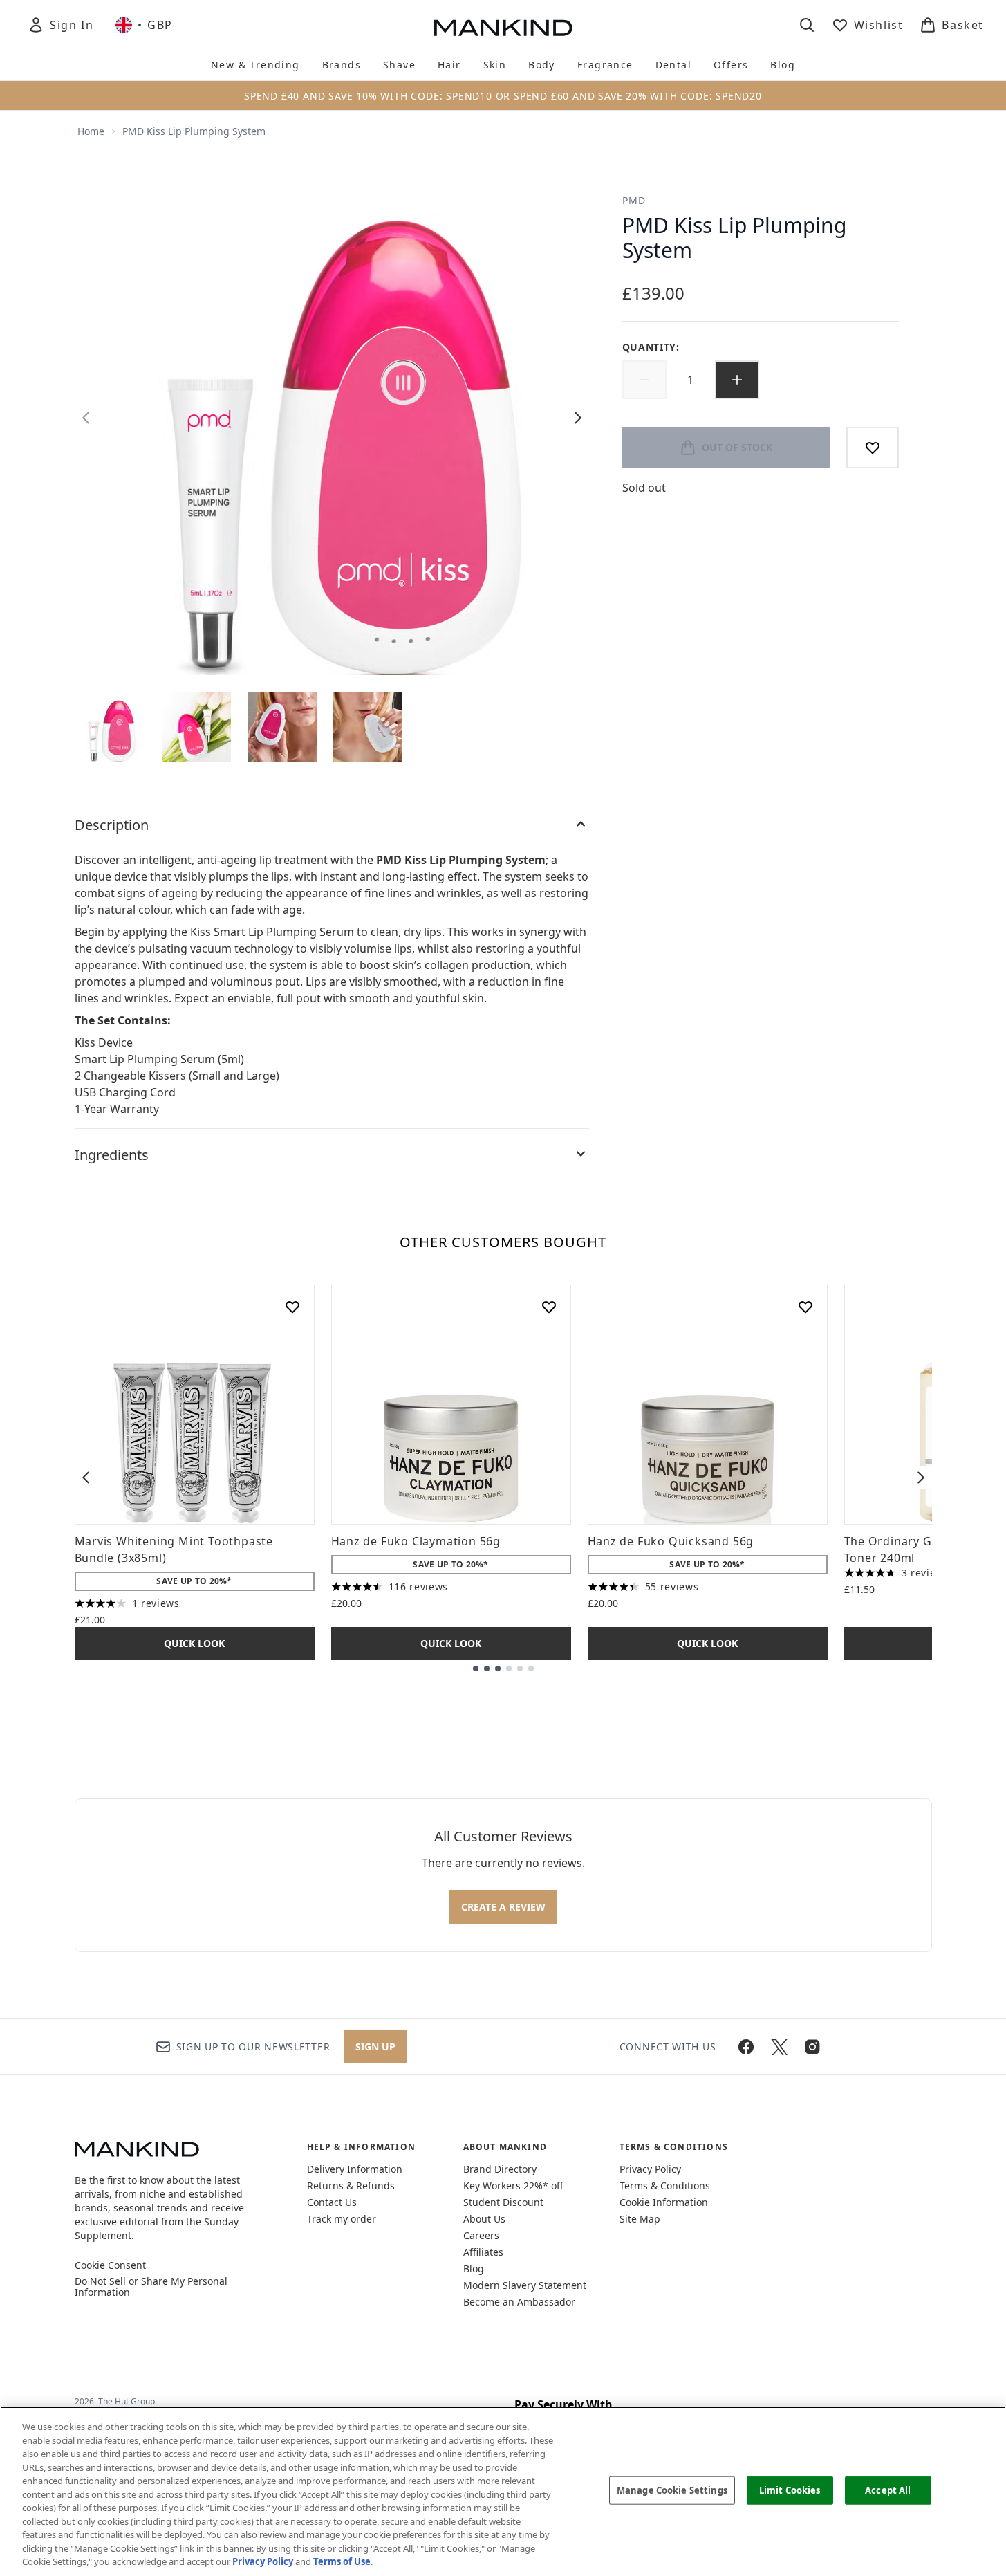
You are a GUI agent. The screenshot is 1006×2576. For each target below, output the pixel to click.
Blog (474, 2269)
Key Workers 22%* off (513, 2186)
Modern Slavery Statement (525, 2285)
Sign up (375, 2046)
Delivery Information (355, 2169)
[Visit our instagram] (812, 2047)
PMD (634, 200)
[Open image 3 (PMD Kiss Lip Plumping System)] (282, 727)
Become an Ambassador (519, 2302)
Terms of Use (342, 2561)
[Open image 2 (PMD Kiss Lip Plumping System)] (196, 727)
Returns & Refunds (351, 2186)
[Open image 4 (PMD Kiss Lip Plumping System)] (368, 727)
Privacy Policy (650, 2169)
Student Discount (503, 2202)
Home (91, 131)
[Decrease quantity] (644, 380)
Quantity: (651, 347)
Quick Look (194, 1643)
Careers (481, 2235)
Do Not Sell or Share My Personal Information (151, 2287)
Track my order (342, 2219)
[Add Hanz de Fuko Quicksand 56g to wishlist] (805, 1307)
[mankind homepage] (503, 28)
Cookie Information (664, 2202)
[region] (503, 2491)
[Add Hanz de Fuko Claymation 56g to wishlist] (549, 1307)
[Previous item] (86, 1478)
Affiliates (483, 2252)
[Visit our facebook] (746, 2047)
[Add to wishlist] (873, 448)
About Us (484, 2219)
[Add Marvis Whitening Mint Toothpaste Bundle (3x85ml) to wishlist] (292, 1307)
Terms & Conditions (665, 2186)
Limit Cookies (790, 2490)
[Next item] (921, 1478)
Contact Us (332, 2202)
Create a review (503, 1907)
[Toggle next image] (578, 418)
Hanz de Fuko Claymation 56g (416, 1541)
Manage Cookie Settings (672, 2490)
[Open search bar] (807, 25)
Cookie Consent (110, 2265)
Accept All (888, 2490)
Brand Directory (500, 2169)
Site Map (640, 2219)
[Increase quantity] (737, 380)
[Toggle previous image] (86, 418)
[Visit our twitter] (779, 2047)
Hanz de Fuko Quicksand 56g (671, 1541)
